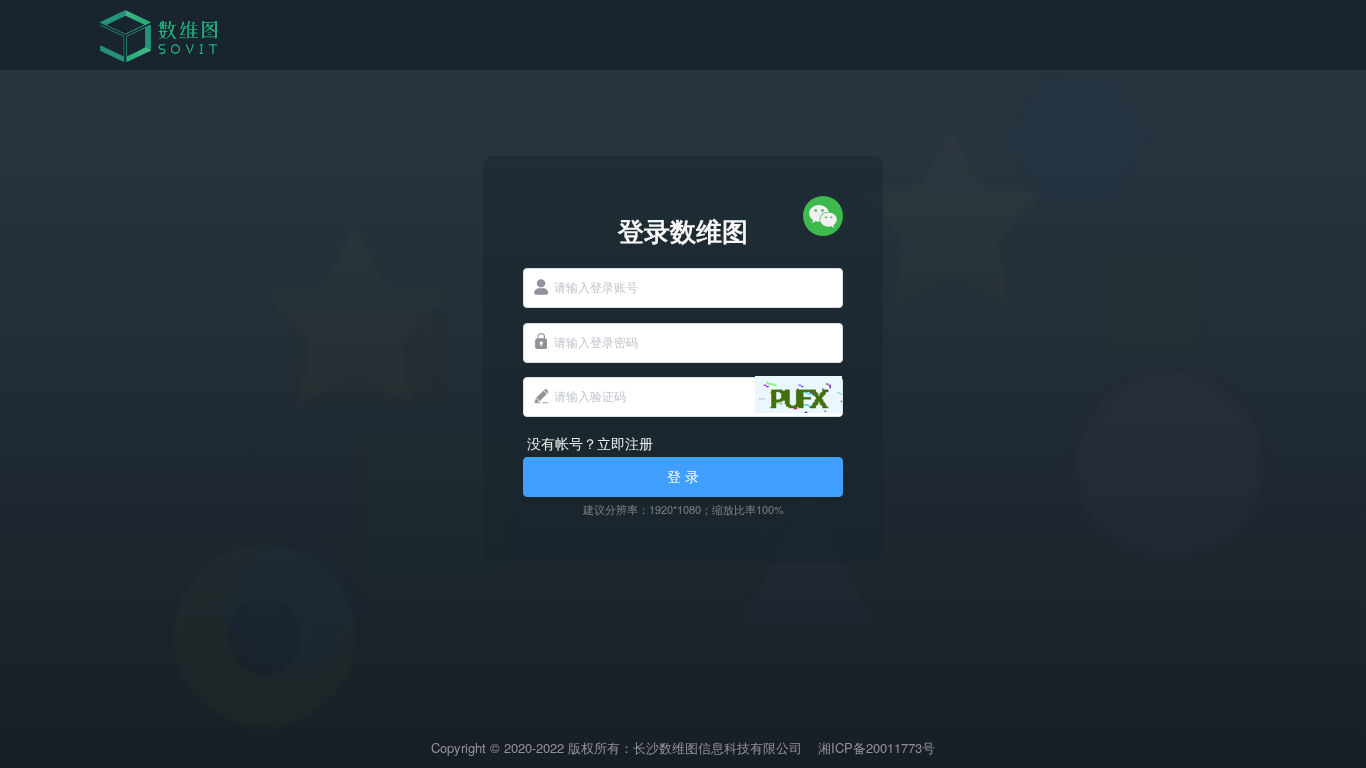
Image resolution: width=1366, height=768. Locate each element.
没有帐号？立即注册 (590, 443)
